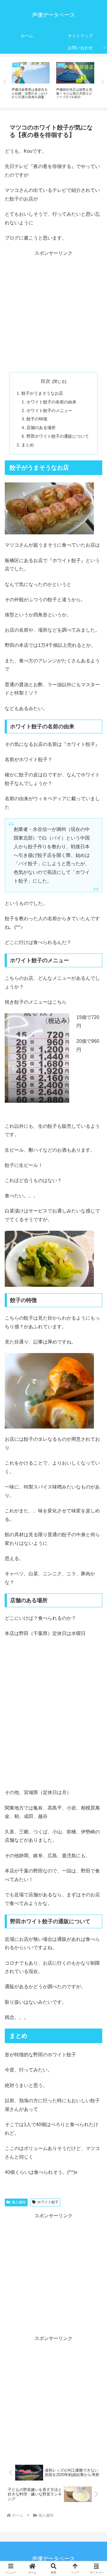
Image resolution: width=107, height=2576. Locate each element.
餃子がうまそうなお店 (42, 393)
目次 (45, 381)
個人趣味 (19, 2202)
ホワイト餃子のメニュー (49, 411)
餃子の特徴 (37, 419)
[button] (95, 1444)
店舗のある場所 (41, 428)
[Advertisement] (53, 311)
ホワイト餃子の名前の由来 (51, 402)
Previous (4, 82)
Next (103, 82)
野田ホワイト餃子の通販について (58, 436)
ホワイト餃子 (48, 2202)
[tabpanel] (31, 81)
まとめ (28, 445)
